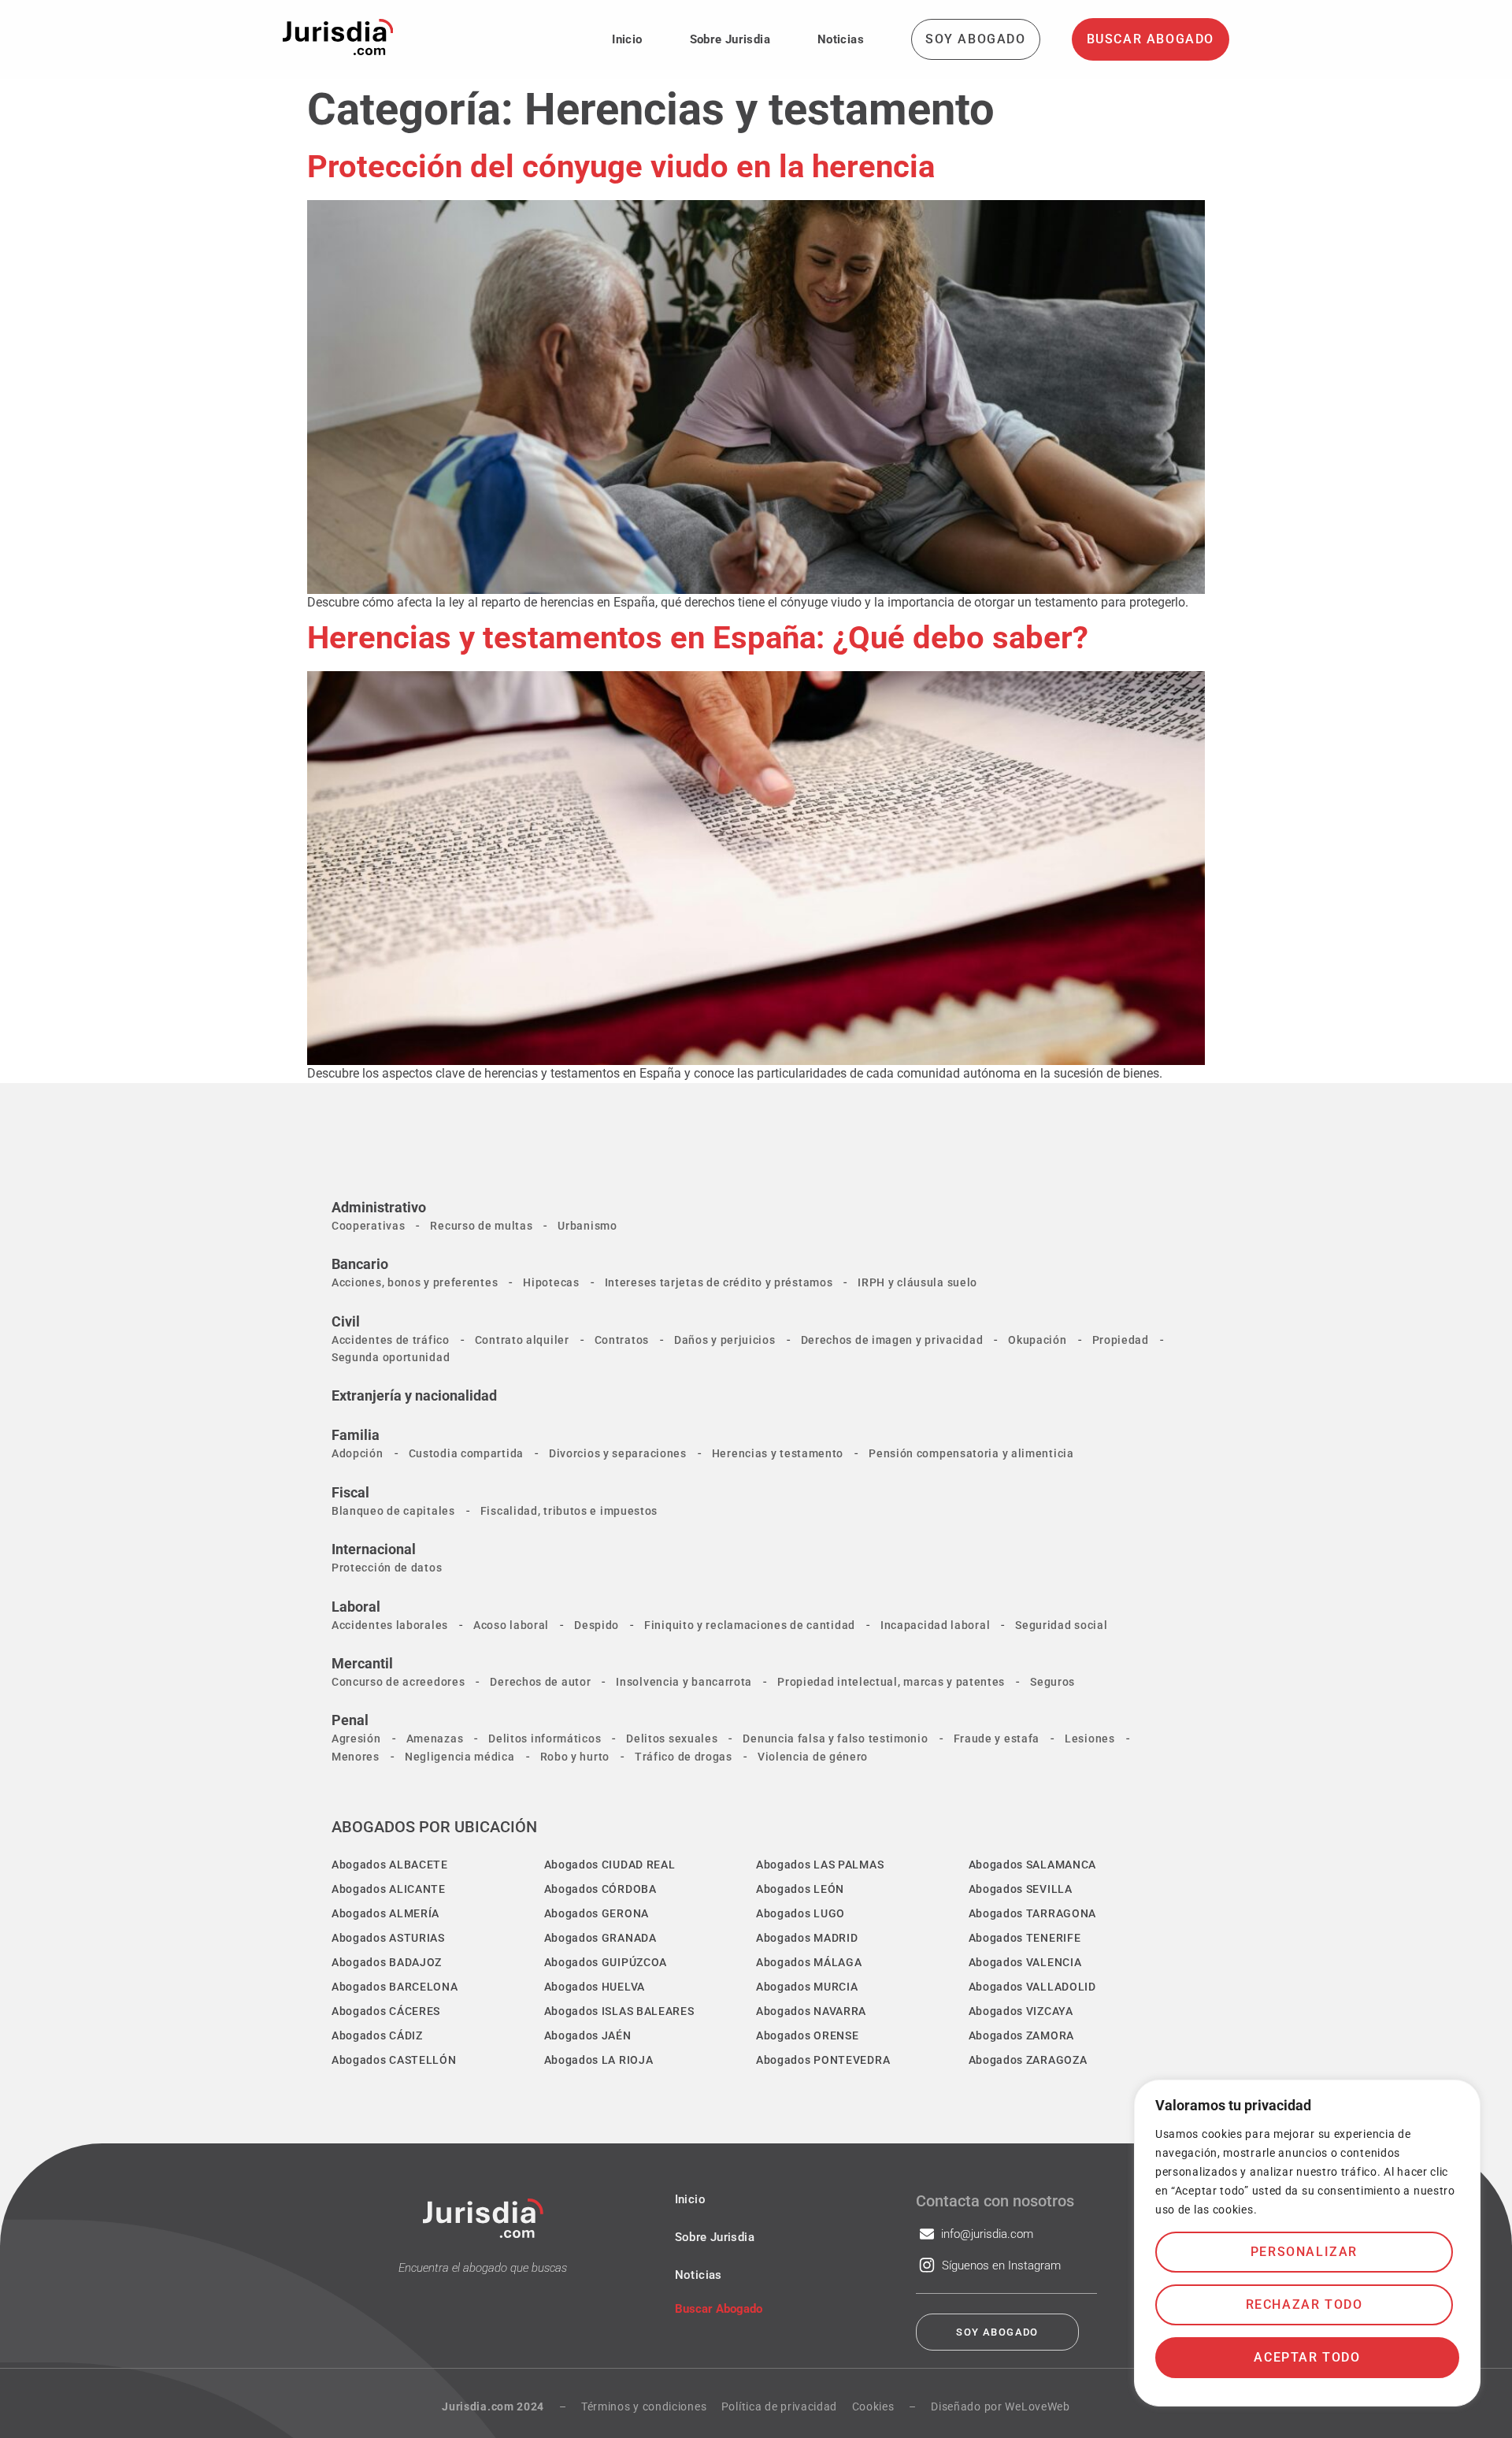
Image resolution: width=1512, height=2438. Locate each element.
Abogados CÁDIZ (377, 2035)
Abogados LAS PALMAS (820, 1865)
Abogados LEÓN (800, 1889)
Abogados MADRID (807, 1938)
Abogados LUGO (800, 1913)
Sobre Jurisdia (730, 39)
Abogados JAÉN (588, 2035)
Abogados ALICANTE (389, 1889)
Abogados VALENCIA (1025, 1962)
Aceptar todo (1307, 2357)
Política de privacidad (779, 2406)
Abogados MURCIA (807, 1987)
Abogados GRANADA (600, 1938)
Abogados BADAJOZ (387, 1962)
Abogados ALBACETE (390, 1865)
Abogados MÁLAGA (809, 1962)
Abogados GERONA (597, 1913)
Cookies (873, 2406)
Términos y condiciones (644, 2406)
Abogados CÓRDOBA (600, 1889)
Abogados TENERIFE (1025, 1938)
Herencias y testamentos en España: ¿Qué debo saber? (698, 638)
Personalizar (1304, 2252)
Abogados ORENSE (808, 2035)
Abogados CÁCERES (386, 2011)
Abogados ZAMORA (1022, 2035)
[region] (1307, 2243)
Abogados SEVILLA (1021, 1889)
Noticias (841, 39)
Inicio (627, 39)
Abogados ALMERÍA (385, 1913)
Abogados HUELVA (595, 1987)
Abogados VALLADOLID (1032, 1987)
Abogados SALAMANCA (1033, 1865)
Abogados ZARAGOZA (1028, 2060)
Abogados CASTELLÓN (394, 2060)
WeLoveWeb (1037, 2406)
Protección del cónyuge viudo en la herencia (621, 167)
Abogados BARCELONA (395, 1987)
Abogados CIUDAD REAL (610, 1865)
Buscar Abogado (719, 2309)
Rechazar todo (1304, 2304)
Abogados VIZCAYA (1021, 2011)
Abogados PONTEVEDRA (823, 2060)
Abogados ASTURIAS (388, 1938)
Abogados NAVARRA (811, 2011)
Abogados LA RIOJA (599, 2060)
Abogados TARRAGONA (1033, 1913)
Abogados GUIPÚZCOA (606, 1962)
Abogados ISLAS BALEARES (619, 2011)
